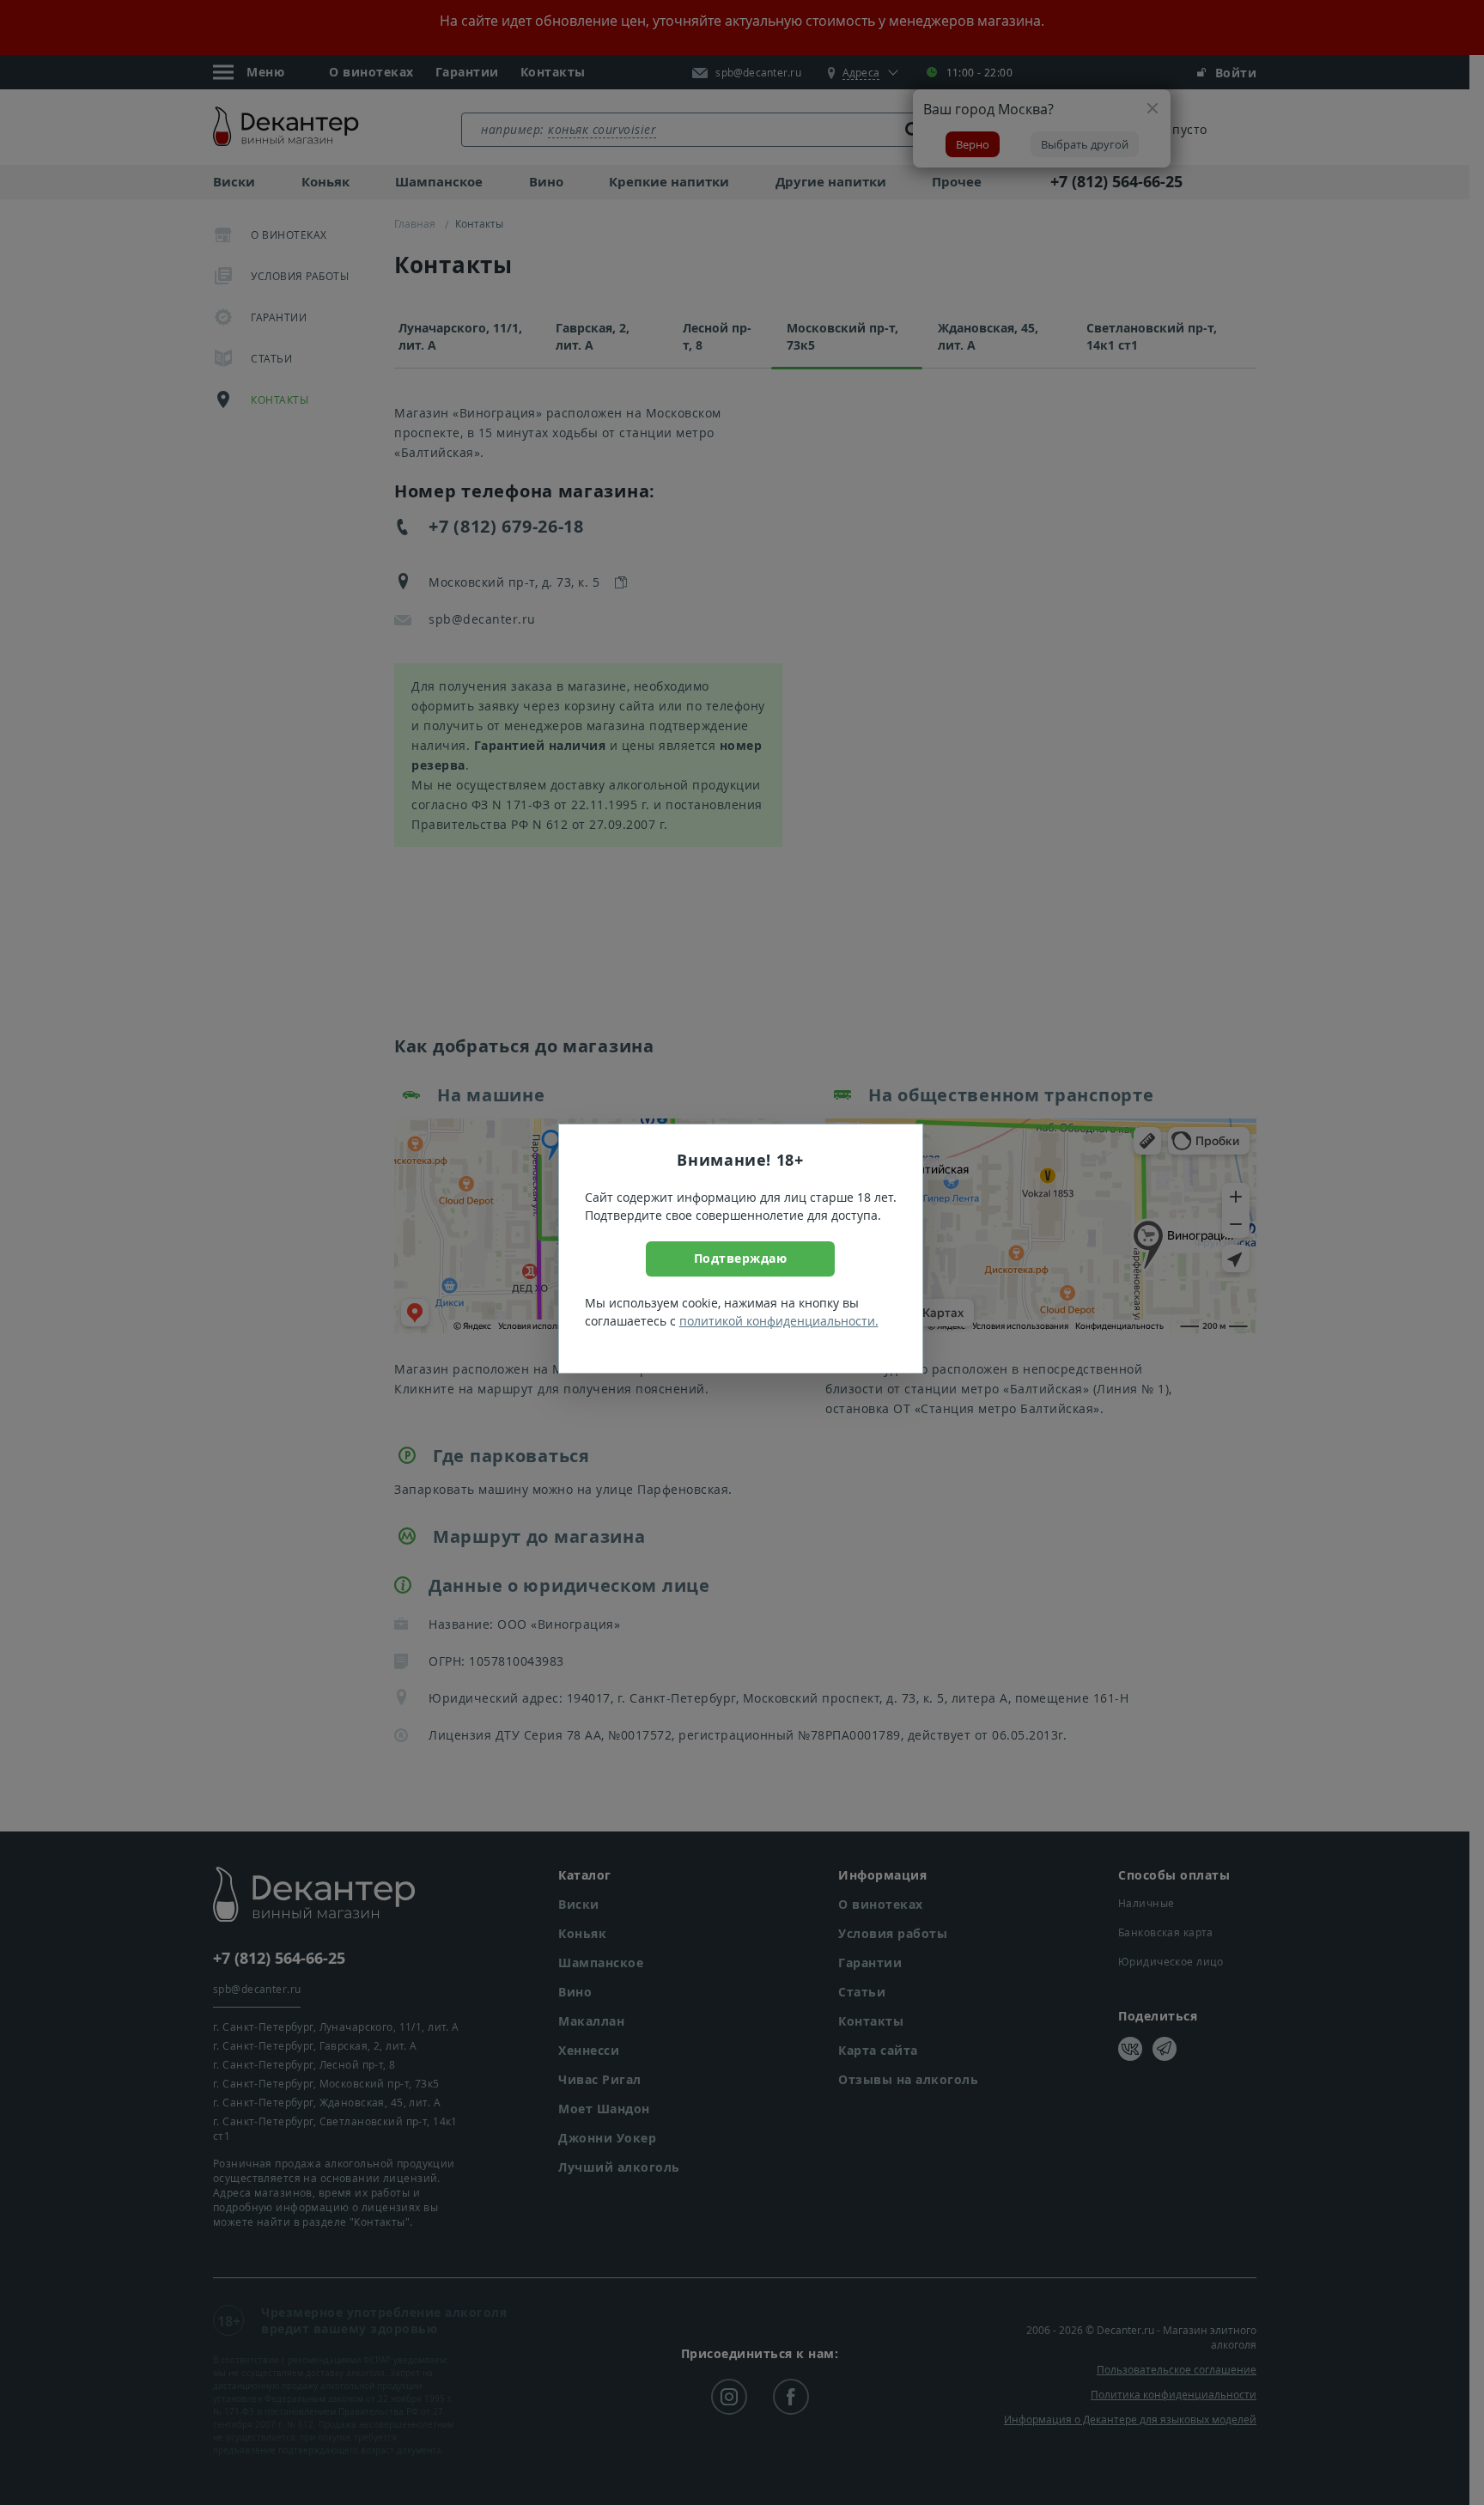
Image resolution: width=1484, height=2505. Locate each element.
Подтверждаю (741, 1258)
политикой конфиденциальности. (779, 1321)
